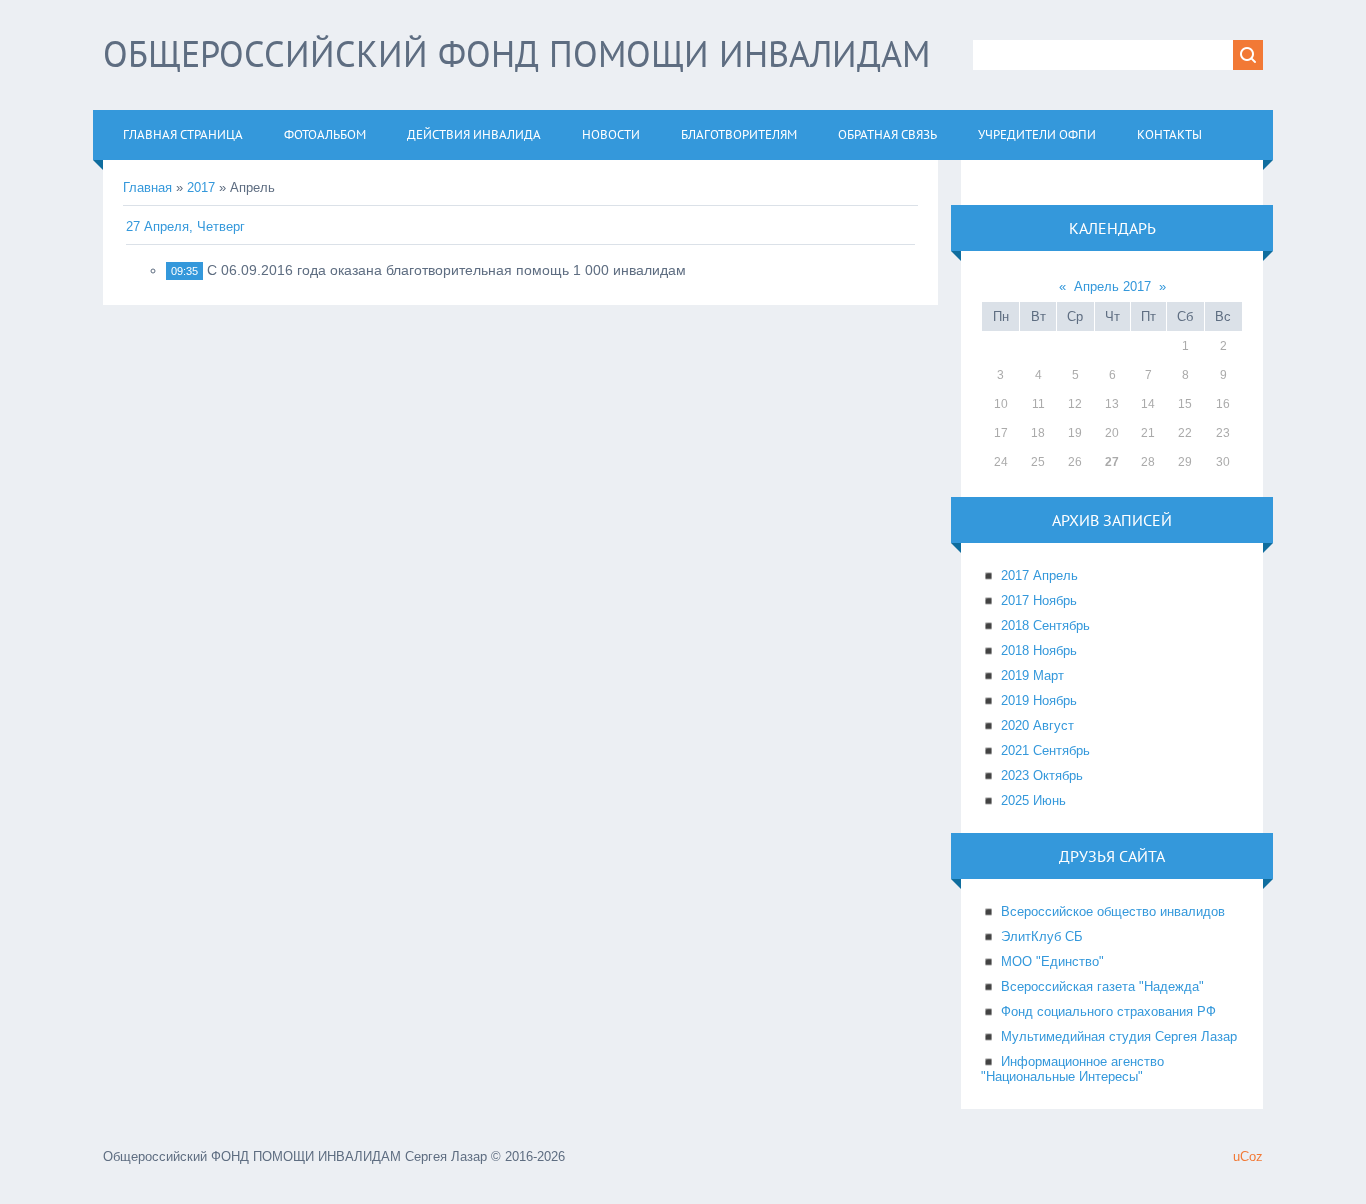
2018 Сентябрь (1045, 625)
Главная (147, 187)
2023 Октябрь (1042, 775)
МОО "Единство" (1052, 961)
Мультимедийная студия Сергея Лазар (1119, 1036)
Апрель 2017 (1112, 286)
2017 (201, 187)
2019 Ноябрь (1039, 700)
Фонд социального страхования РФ (1108, 1011)
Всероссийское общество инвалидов (1113, 911)
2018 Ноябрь (1039, 650)
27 (1112, 462)
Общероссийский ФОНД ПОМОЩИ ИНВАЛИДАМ (516, 53)
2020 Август (1037, 725)
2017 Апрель (1039, 575)
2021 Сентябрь (1045, 750)
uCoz (1248, 1156)
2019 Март (1032, 675)
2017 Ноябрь (1039, 600)
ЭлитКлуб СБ (1042, 936)
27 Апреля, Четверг (185, 226)
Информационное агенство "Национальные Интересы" (1072, 1069)
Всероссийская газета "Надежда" (1102, 986)
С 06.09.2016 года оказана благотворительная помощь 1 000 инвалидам (446, 270)
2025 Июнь (1033, 800)
